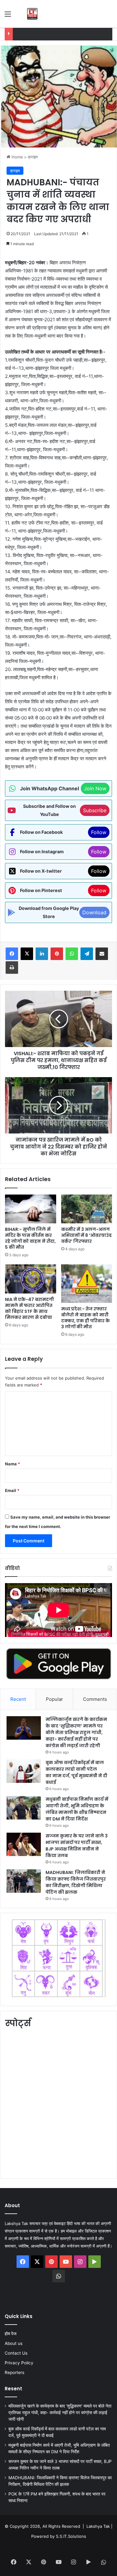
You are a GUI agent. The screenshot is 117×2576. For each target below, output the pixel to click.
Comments (95, 1699)
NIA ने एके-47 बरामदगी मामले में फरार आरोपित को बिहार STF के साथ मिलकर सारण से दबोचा (29, 1308)
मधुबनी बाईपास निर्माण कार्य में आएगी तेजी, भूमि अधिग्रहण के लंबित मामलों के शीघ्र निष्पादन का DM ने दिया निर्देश (77, 1809)
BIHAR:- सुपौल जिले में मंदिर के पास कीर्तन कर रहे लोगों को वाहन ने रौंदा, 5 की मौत (30, 1238)
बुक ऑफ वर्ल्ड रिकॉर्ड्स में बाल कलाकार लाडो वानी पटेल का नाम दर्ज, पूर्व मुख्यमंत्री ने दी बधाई (76, 1772)
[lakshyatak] (32, 14)
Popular (54, 1699)
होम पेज (11, 2334)
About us (14, 2343)
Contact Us (16, 2353)
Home (17, 157)
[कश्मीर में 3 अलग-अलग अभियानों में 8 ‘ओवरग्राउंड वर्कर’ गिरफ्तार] (87, 1209)
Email (12, 1490)
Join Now (95, 788)
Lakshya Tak (98, 2526)
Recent (18, 1699)
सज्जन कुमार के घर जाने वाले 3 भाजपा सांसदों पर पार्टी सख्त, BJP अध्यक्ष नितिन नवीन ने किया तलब (77, 1846)
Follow (99, 832)
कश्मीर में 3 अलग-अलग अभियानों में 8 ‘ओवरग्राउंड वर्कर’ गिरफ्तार (86, 1235)
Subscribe (95, 810)
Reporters (15, 2372)
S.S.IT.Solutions (71, 2536)
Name (12, 1464)
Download (94, 912)
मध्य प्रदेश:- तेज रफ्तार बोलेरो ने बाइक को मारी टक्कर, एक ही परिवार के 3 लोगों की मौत (85, 1318)
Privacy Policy (19, 2363)
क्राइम (33, 157)
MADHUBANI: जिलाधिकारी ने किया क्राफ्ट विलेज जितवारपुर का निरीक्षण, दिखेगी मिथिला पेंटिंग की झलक (76, 1882)
